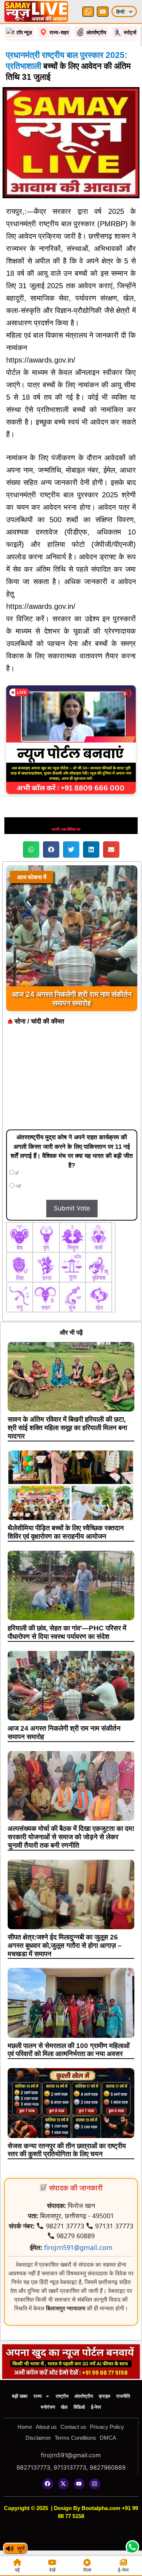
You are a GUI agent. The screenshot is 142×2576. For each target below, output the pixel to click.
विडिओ (79, 2407)
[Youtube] (79, 2484)
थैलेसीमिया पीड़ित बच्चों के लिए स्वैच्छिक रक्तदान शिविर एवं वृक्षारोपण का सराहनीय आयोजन (66, 1532)
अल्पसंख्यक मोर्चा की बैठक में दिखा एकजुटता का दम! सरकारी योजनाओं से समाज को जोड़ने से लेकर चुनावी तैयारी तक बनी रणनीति (71, 1837)
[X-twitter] (63, 2484)
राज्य (38, 2396)
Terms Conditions (75, 2438)
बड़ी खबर (20, 2396)
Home (25, 2427)
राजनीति (123, 2396)
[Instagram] (95, 2484)
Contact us (73, 2427)
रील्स (87, 2570)
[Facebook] (48, 2484)
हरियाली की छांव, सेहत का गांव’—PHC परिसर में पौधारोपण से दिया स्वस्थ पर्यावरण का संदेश (67, 1632)
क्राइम (104, 2396)
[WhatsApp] (88, 12)
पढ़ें (17, 2570)
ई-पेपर (96, 2407)
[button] (31, 849)
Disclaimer (38, 2438)
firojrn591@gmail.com (78, 2247)
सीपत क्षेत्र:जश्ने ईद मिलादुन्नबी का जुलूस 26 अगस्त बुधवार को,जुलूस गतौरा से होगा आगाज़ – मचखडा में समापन (65, 1945)
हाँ (16, 1173)
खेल (64, 2407)
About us (46, 2427)
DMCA (108, 2438)
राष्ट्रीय (62, 2396)
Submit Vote (72, 1208)
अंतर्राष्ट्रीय (84, 2396)
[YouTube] (103, 12)
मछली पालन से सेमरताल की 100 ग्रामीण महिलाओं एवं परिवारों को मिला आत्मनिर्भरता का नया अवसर (69, 2050)
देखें (52, 2570)
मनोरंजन (48, 2407)
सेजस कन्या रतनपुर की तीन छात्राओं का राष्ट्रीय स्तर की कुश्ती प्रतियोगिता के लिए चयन (67, 2150)
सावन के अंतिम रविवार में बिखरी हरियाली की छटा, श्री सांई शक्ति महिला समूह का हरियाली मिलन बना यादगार (67, 1428)
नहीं (18, 1186)
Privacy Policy (107, 2427)
